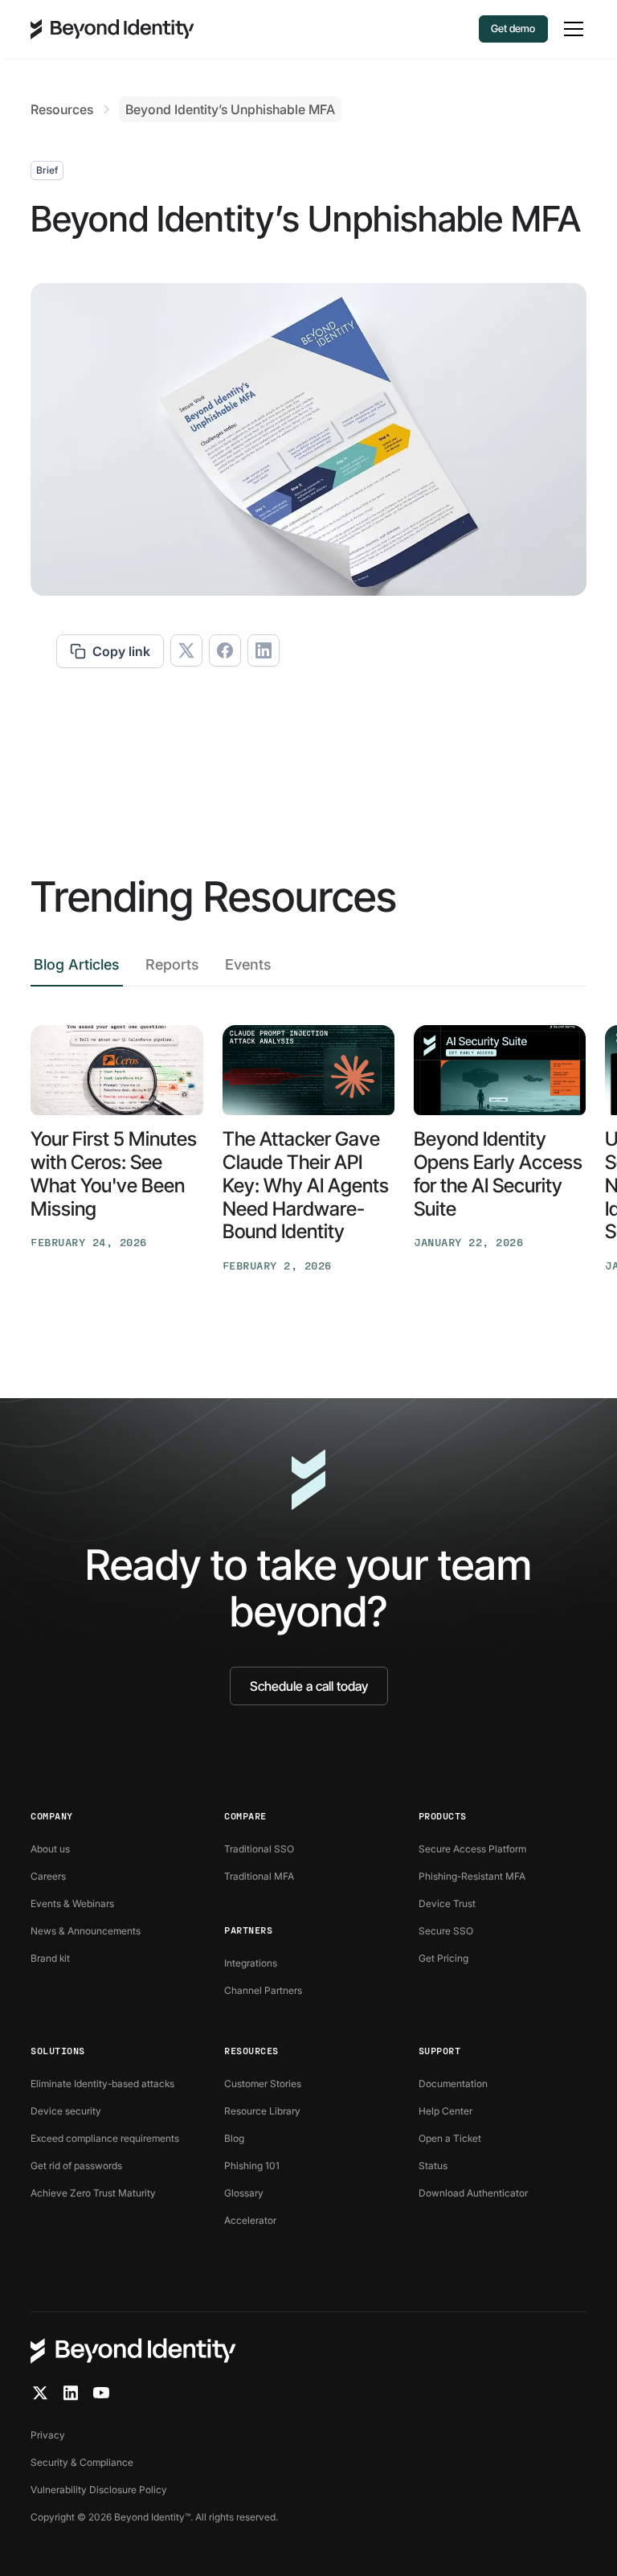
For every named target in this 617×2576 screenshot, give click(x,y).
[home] (112, 29)
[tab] (77, 969)
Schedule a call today (309, 1686)
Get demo (513, 29)
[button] (570, 29)
